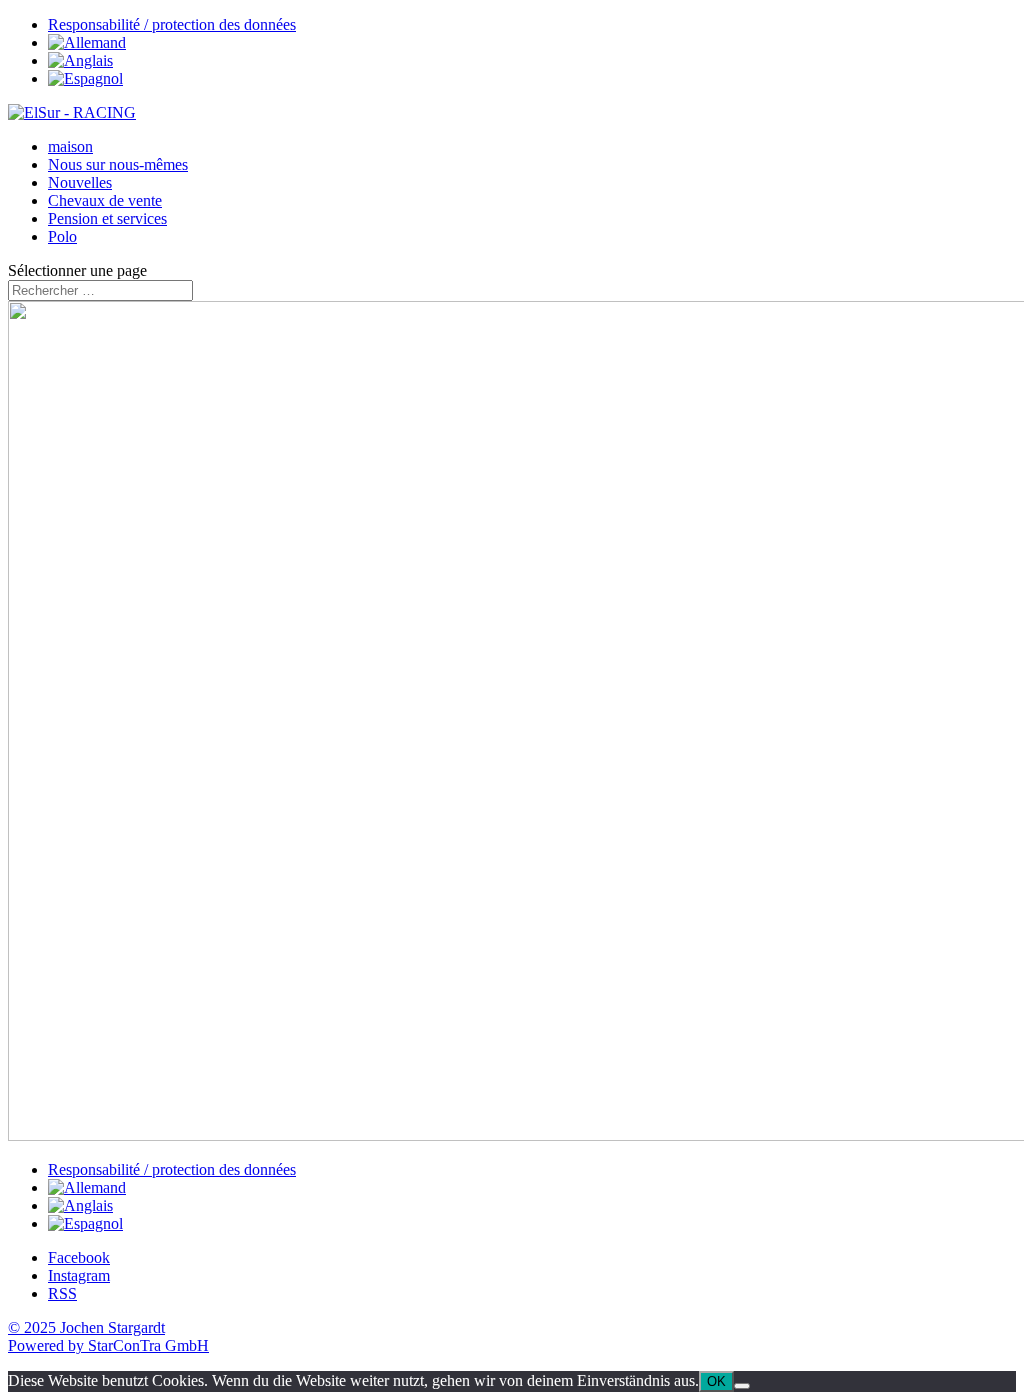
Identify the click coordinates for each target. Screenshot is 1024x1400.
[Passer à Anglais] (80, 60)
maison (70, 146)
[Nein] (742, 1386)
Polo (62, 236)
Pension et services (107, 218)
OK (716, 1381)
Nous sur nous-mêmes (118, 164)
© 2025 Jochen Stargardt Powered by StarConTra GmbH (108, 1336)
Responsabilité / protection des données (172, 24)
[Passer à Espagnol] (85, 78)
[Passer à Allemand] (87, 42)
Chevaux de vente (105, 200)
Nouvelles (80, 182)
